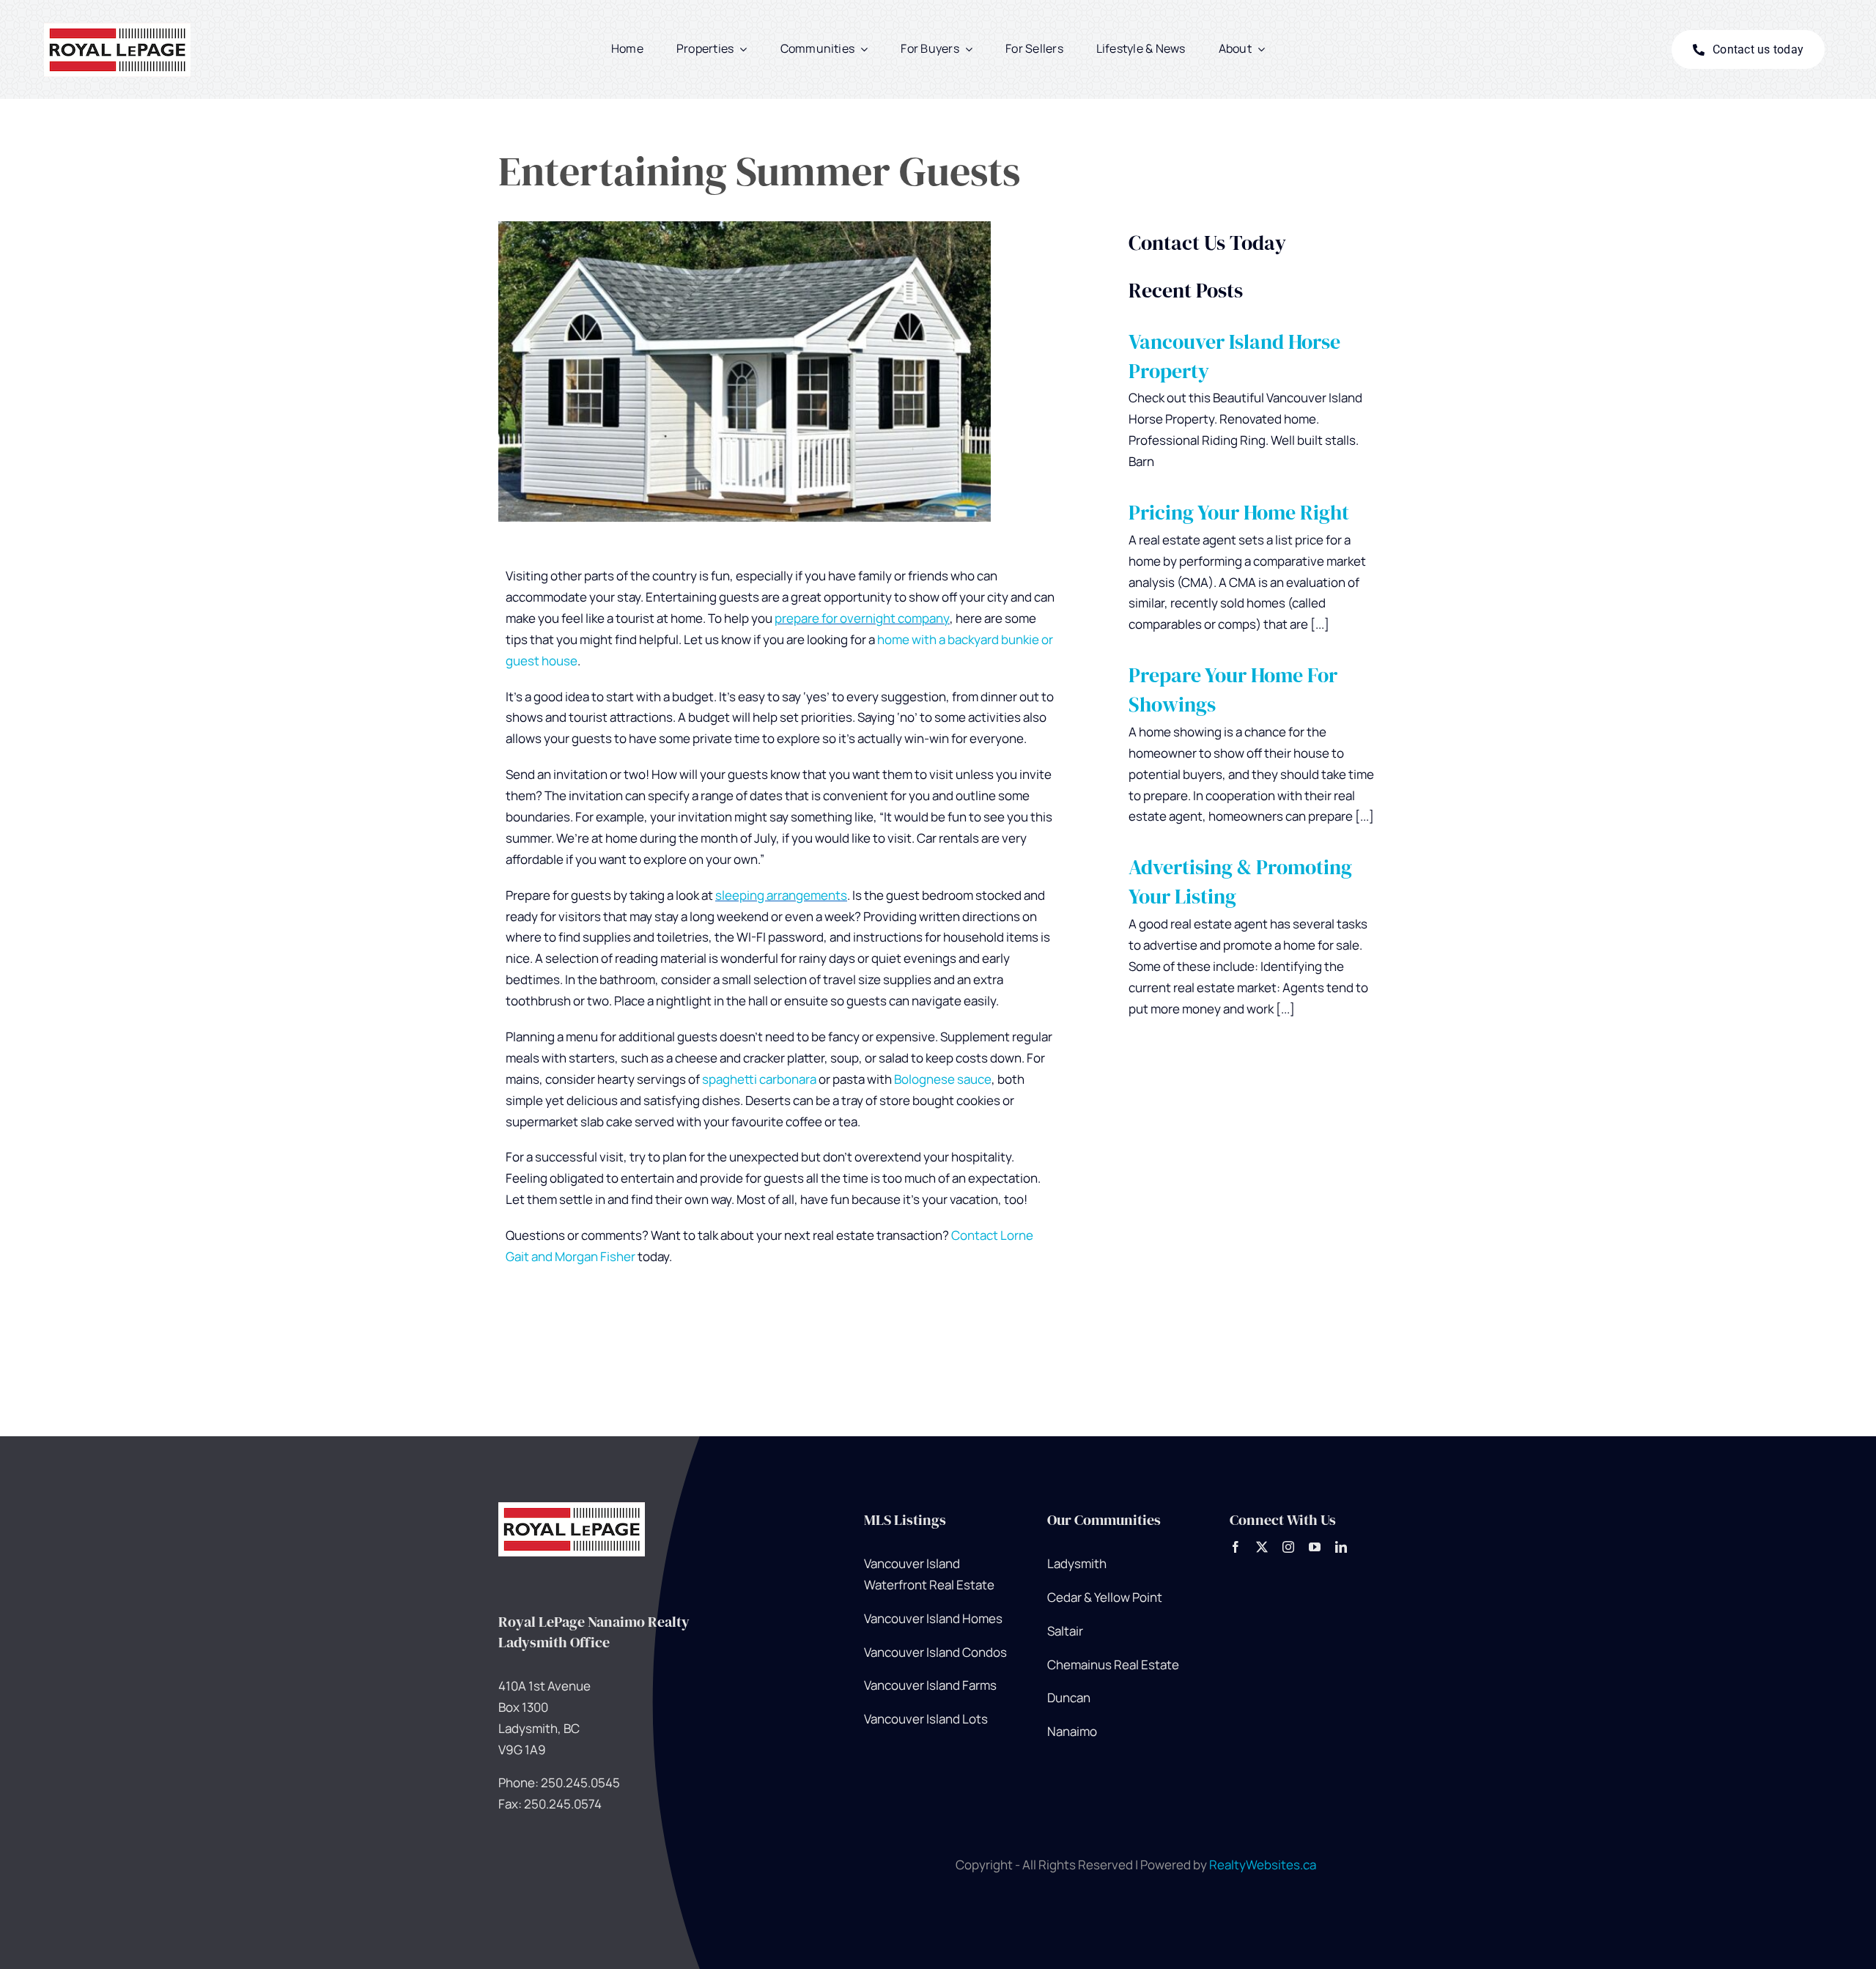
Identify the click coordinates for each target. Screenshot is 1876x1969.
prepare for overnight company (862, 618)
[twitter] (1262, 1547)
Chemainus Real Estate (1113, 1665)
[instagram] (1288, 1547)
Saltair (1065, 1631)
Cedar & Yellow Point (1105, 1597)
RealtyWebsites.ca (1263, 1865)
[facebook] (1236, 1547)
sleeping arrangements (781, 895)
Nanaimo (1072, 1731)
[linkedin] (1341, 1547)
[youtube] (1315, 1547)
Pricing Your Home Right (1239, 513)
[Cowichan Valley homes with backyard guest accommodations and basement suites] (572, 1508)
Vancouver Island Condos (935, 1652)
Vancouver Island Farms (930, 1685)
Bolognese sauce (943, 1079)
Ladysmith (1077, 1563)
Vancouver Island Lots (926, 1719)
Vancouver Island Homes (933, 1618)
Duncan (1069, 1698)
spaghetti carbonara (759, 1079)
